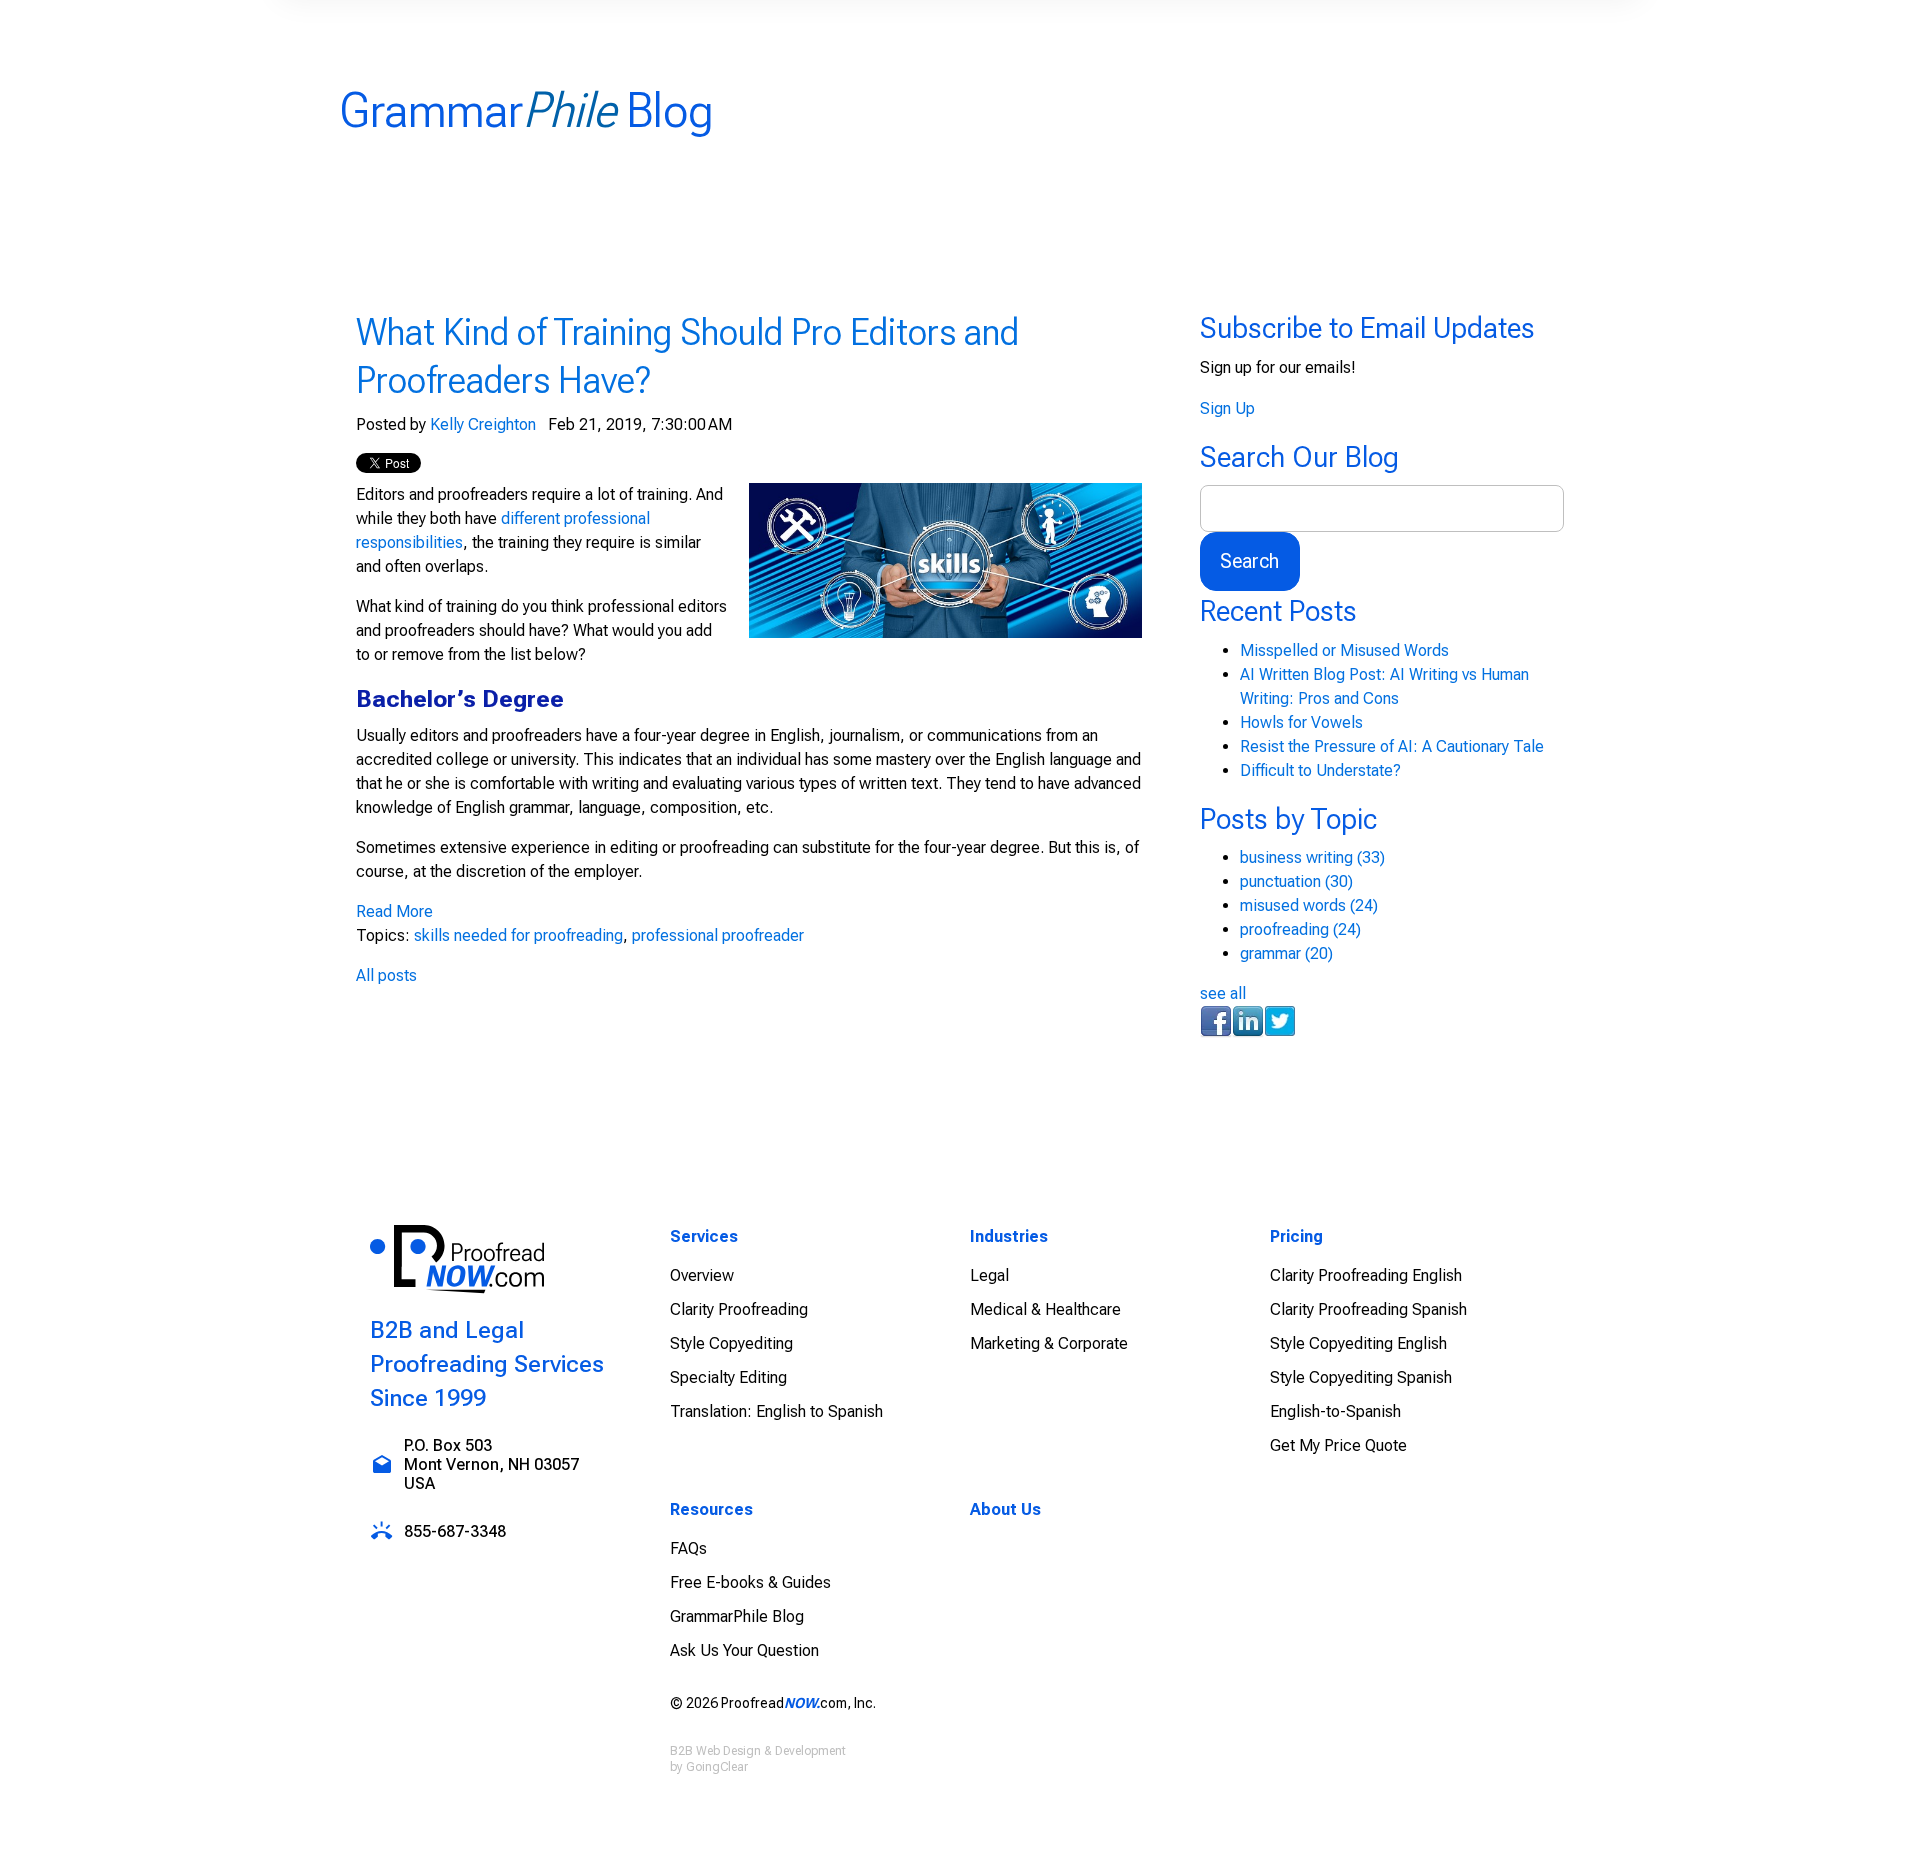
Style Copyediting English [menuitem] (1358, 1343)
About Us (1005, 1509)
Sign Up (1227, 408)
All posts (386, 975)
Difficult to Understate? (1320, 770)
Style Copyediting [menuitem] (731, 1343)
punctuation (1296, 881)
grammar (1286, 953)
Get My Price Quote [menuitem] (1338, 1445)
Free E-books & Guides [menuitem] (750, 1582)
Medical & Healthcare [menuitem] (1045, 1309)
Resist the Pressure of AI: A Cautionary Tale (1392, 746)
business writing (1312, 857)
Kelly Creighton (483, 424)
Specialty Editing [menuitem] (728, 1377)
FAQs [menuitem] (688, 1548)
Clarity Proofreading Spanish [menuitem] (1368, 1309)
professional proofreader (718, 935)
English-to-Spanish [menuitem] (1335, 1411)
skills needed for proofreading (518, 935)
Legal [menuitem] (989, 1275)
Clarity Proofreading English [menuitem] (1366, 1275)
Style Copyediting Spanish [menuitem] (1361, 1377)
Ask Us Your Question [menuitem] (744, 1650)
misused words (1309, 905)
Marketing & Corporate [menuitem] (1049, 1343)
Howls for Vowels (1301, 722)
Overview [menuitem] (702, 1275)
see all (1223, 993)
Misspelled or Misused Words (1344, 650)
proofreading (1300, 929)
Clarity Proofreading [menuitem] (739, 1309)
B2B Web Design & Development (758, 1751)
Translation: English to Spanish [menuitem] (776, 1411)
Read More (394, 911)
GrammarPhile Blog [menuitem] (737, 1616)
